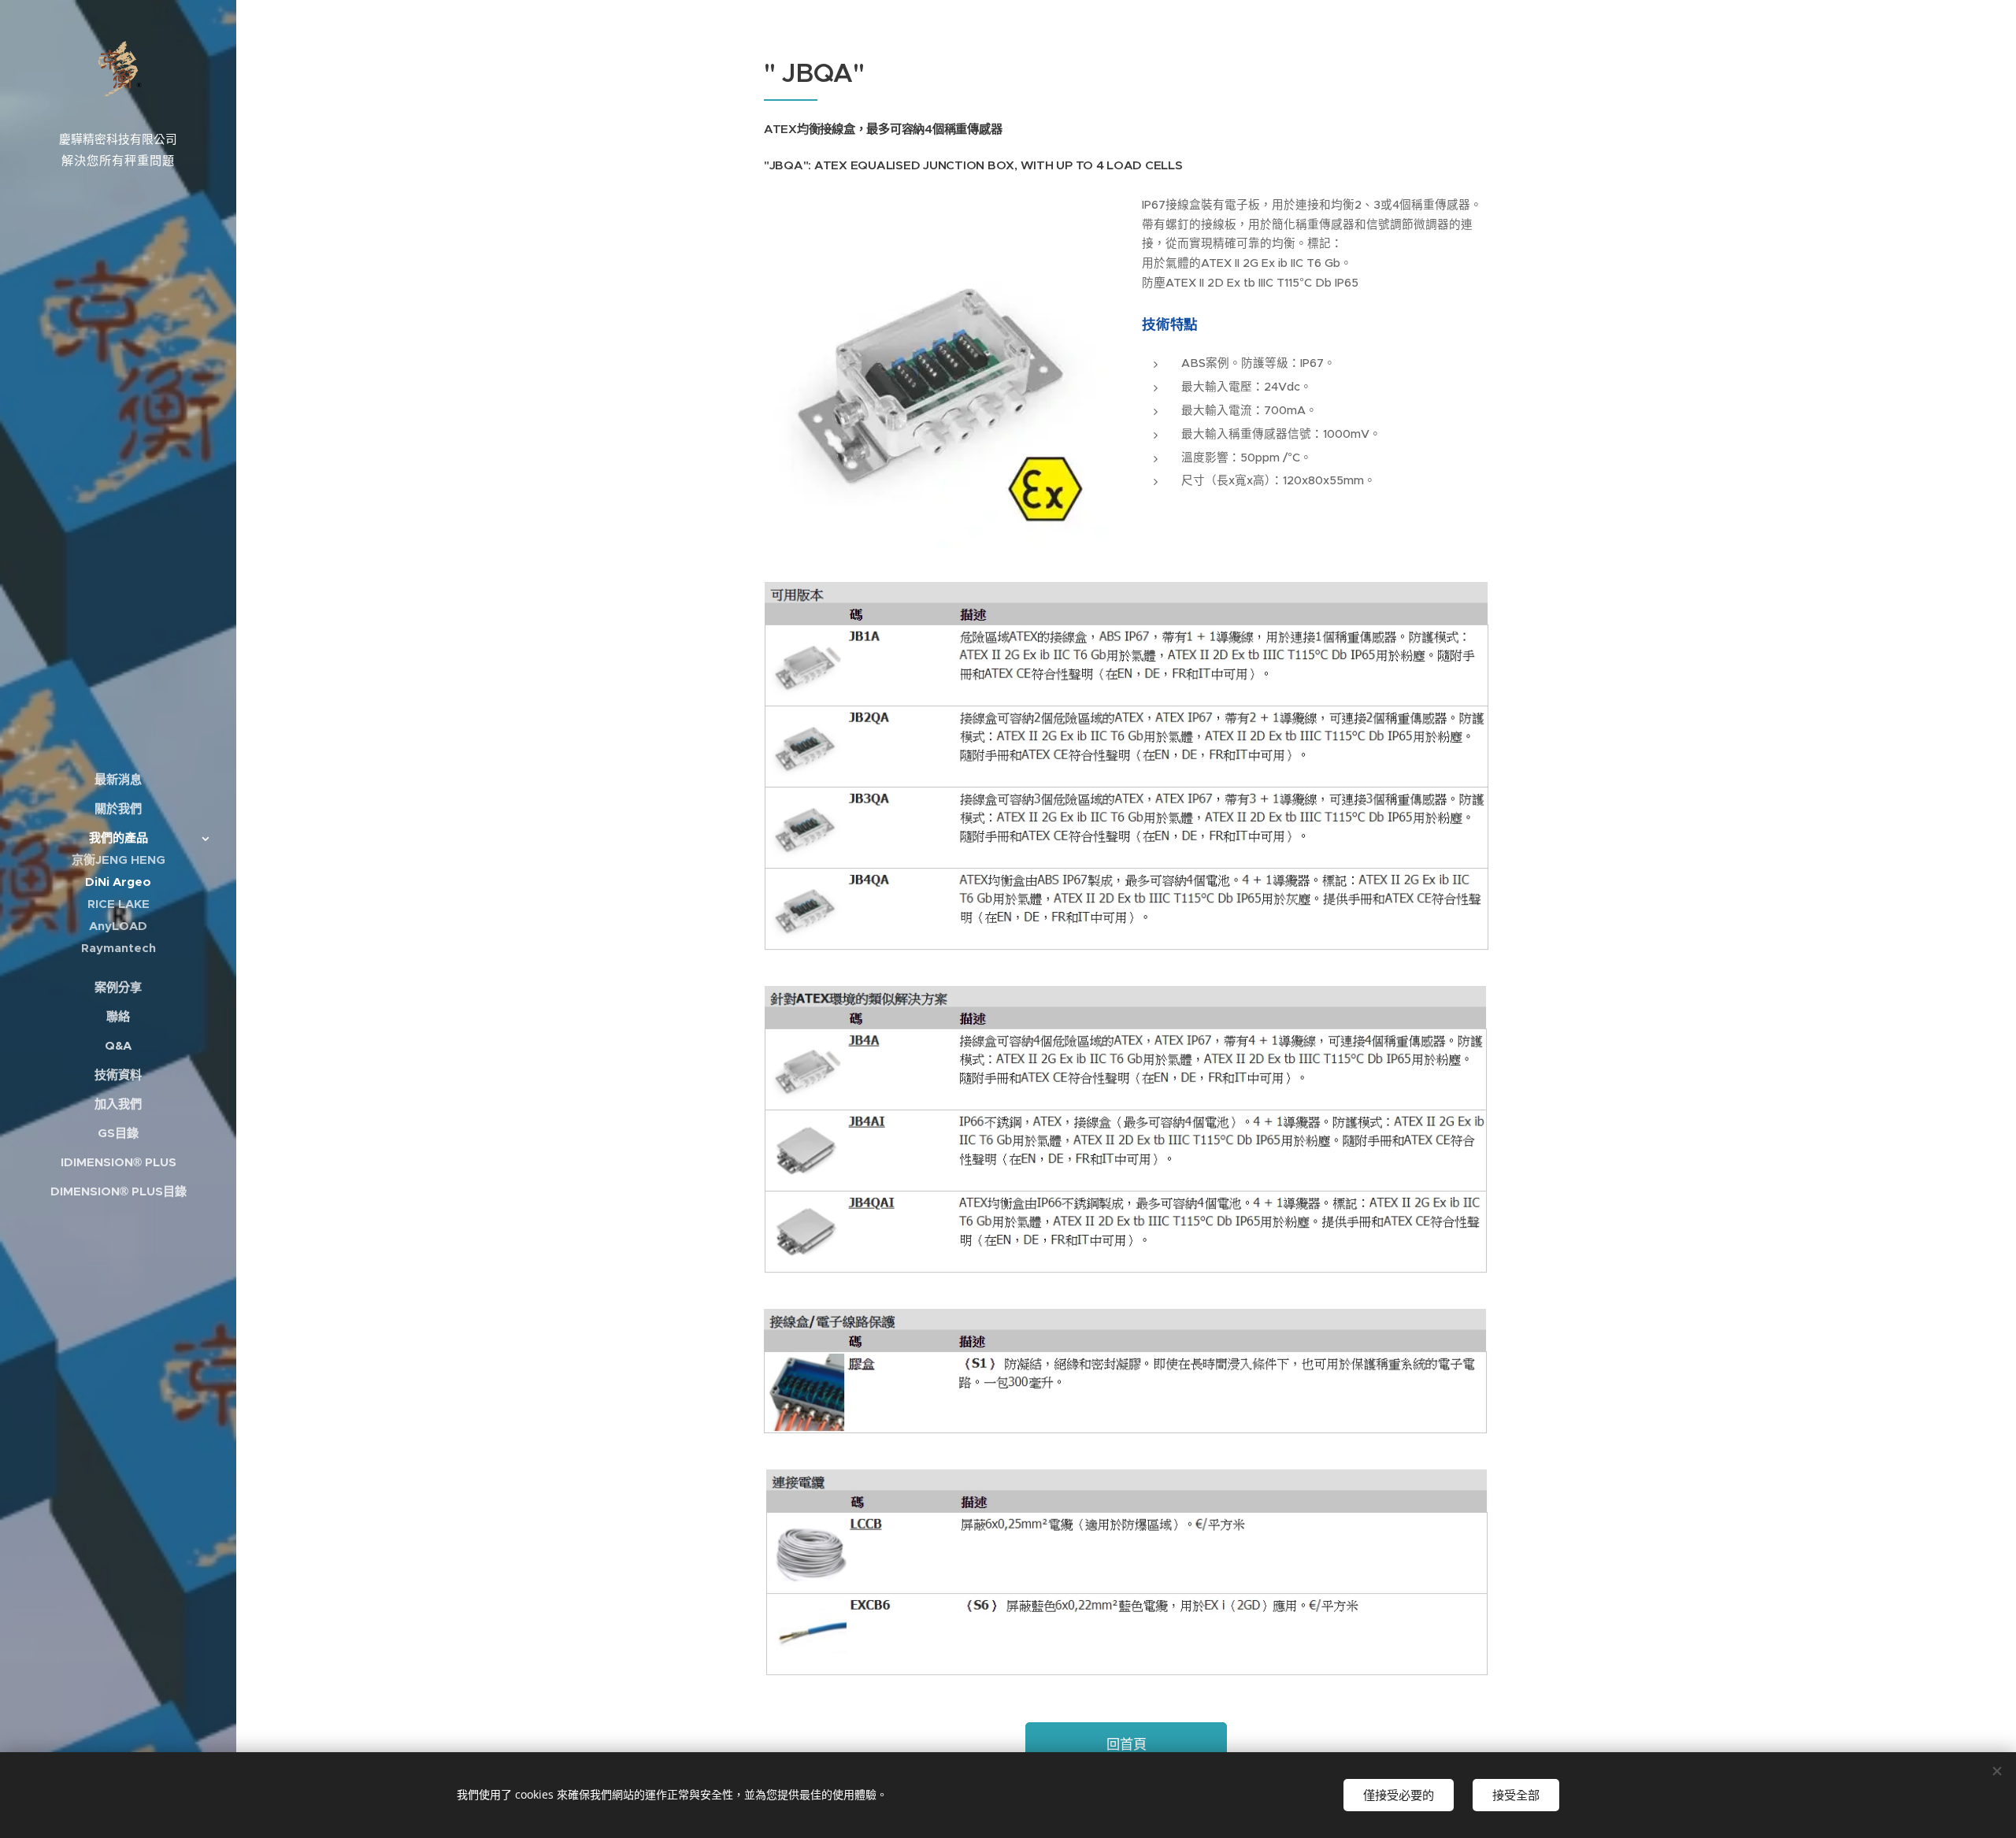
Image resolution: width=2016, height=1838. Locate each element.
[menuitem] (118, 779)
